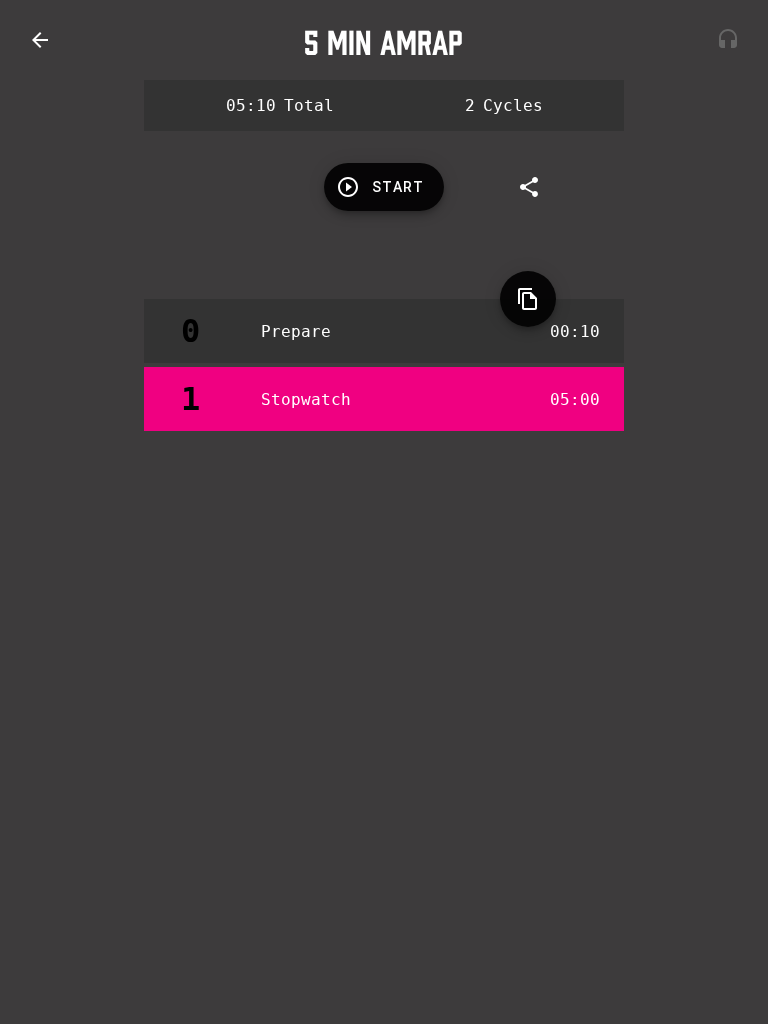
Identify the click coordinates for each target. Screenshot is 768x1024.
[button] (40, 40)
